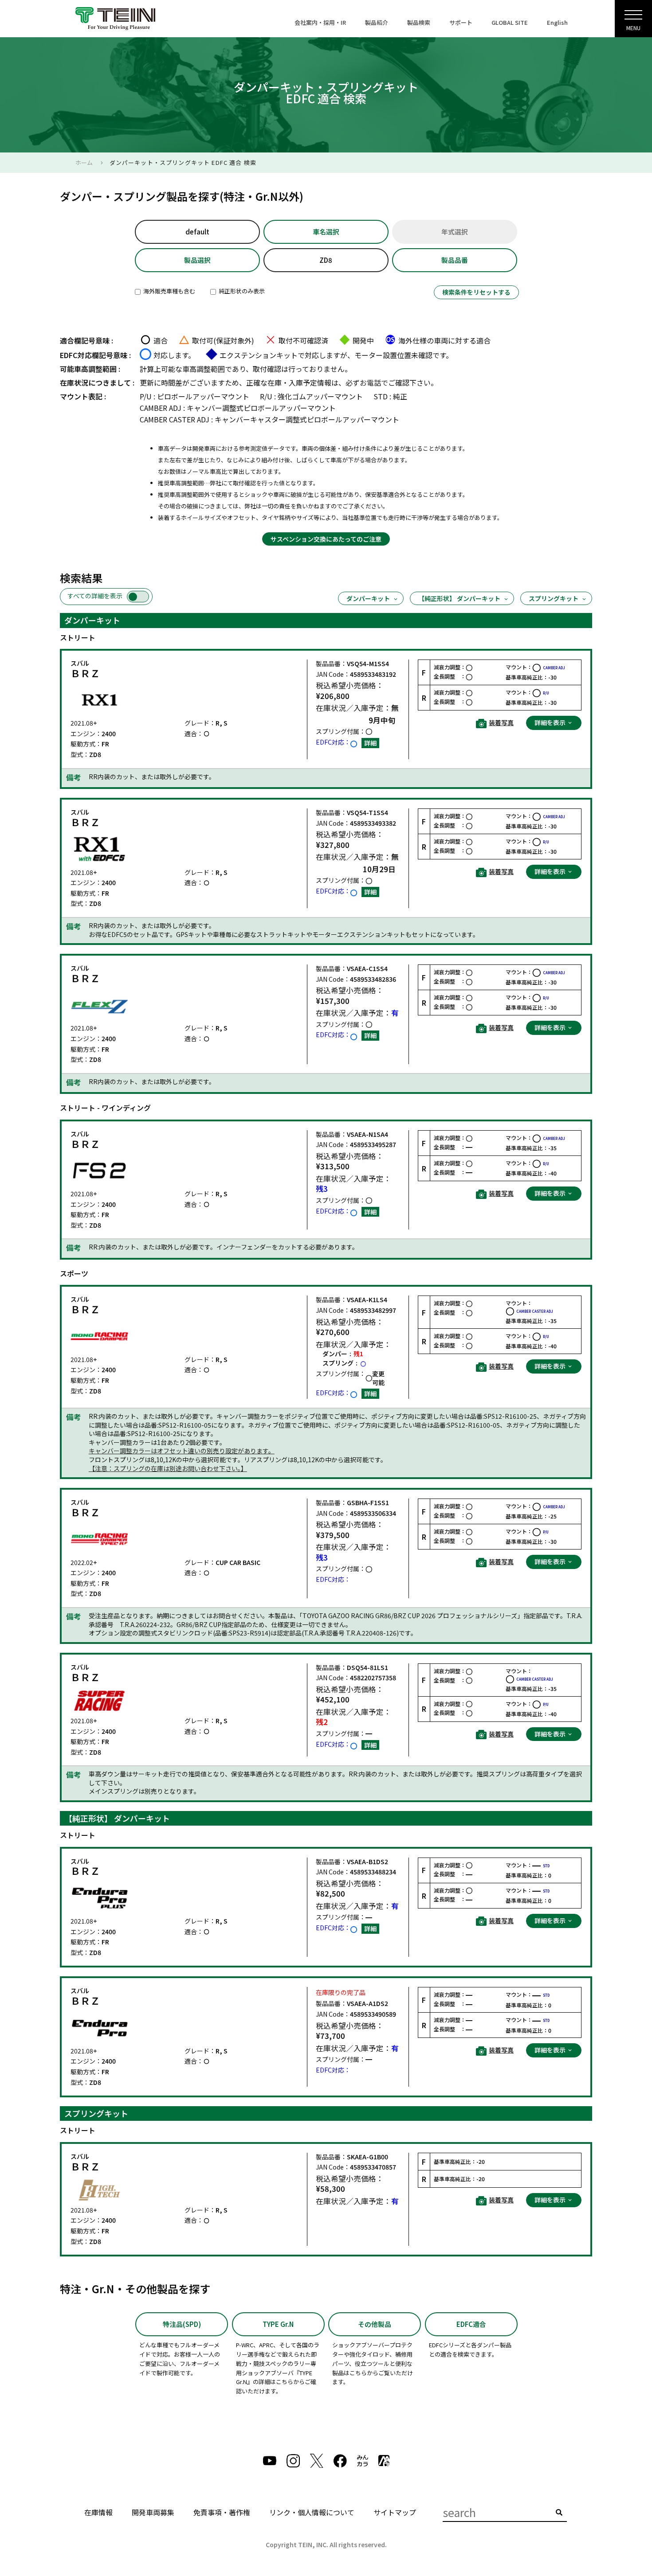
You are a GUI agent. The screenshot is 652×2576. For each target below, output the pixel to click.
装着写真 (501, 723)
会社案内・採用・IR (320, 22)
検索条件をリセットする (476, 292)
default (197, 232)
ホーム (84, 162)
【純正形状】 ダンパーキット (459, 598)
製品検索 (419, 22)
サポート (461, 22)
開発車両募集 (153, 2512)
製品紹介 (377, 22)
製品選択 (197, 260)
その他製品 (375, 2324)
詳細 (370, 743)
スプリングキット (554, 598)
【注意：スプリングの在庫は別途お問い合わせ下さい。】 (168, 1469)
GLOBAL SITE (510, 22)
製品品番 (455, 260)
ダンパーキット (368, 598)
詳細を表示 (551, 722)
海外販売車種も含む (169, 291)
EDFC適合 (471, 2324)
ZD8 (326, 260)
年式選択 (455, 232)
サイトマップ (395, 2512)
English (557, 22)
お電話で (374, 382)
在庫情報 (98, 2512)
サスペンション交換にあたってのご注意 (326, 539)
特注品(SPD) (182, 2324)
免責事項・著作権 (222, 2512)
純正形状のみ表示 (241, 291)
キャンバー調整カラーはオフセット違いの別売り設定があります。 (182, 1451)
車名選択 (326, 232)
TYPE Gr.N (278, 2324)
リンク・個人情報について (312, 2512)
